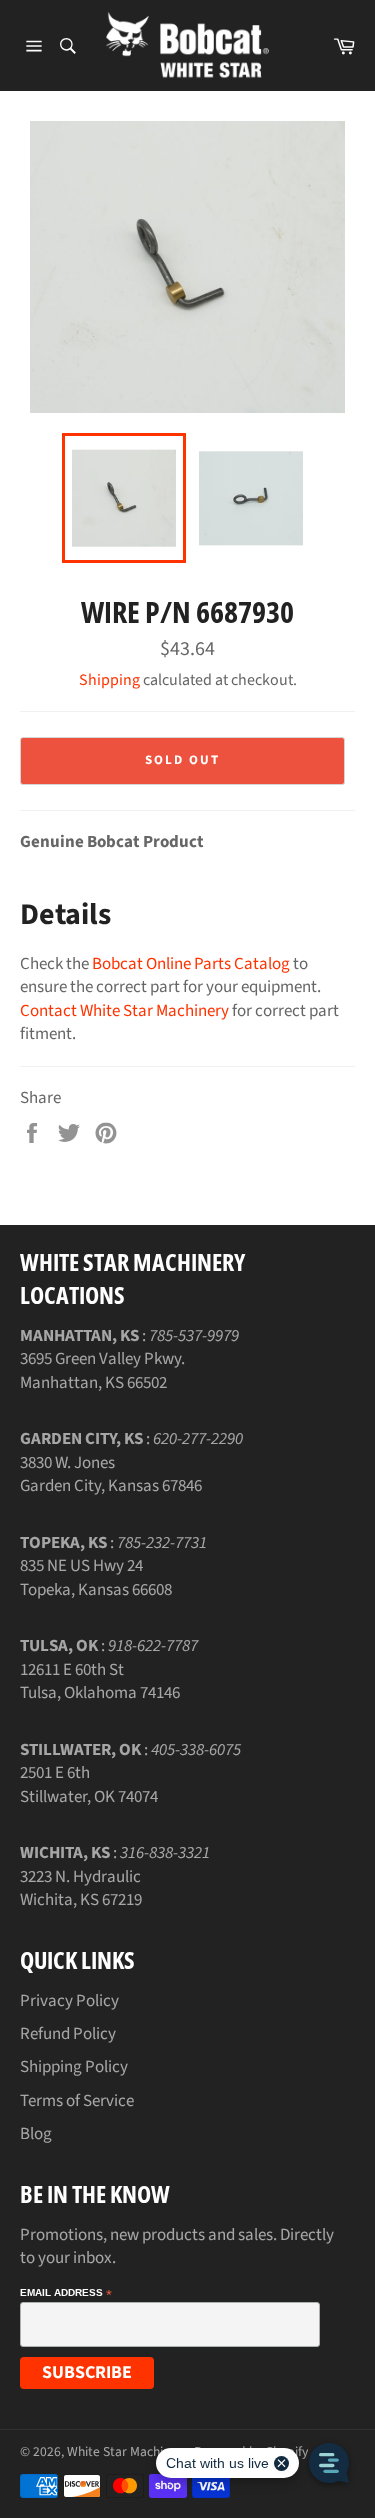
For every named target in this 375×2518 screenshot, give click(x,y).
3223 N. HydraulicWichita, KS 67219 (81, 1888)
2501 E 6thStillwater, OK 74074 (89, 1784)
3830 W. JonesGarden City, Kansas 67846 (111, 1474)
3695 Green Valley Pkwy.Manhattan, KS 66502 (102, 1370)
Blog (36, 2134)
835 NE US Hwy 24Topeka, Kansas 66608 (96, 1577)
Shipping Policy (74, 2067)
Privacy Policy (69, 2001)
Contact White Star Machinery (124, 1011)
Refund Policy (68, 2034)
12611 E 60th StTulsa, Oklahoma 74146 (100, 1681)
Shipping (109, 680)
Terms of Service (77, 2101)
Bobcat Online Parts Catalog (191, 964)
